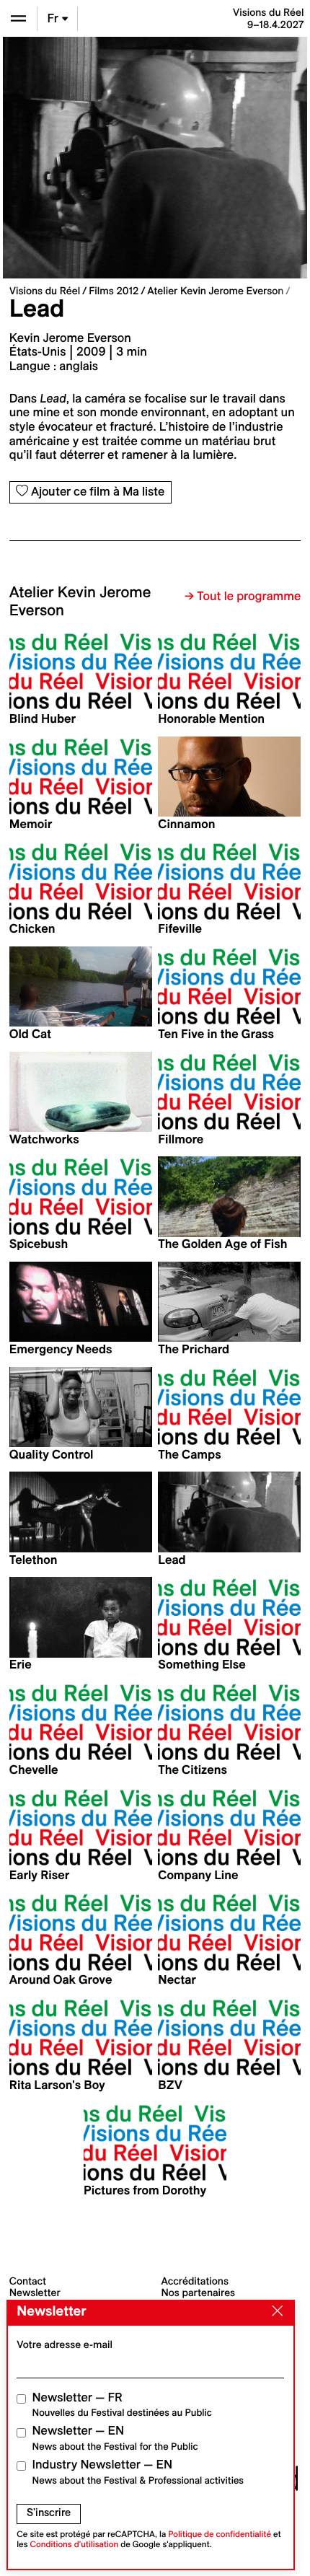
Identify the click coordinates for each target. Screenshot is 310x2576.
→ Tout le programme (243, 597)
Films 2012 (114, 291)
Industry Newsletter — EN (138, 2472)
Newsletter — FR (122, 2405)
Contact (28, 2281)
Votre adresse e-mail (65, 2344)
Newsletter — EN (115, 2438)
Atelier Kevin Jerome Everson (215, 291)
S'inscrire (49, 2513)
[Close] (274, 2312)
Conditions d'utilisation (75, 2545)
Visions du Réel (45, 291)
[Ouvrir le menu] (18, 18)
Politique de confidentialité (220, 2535)
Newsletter (35, 2293)
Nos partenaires (199, 2293)
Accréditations (195, 2281)
